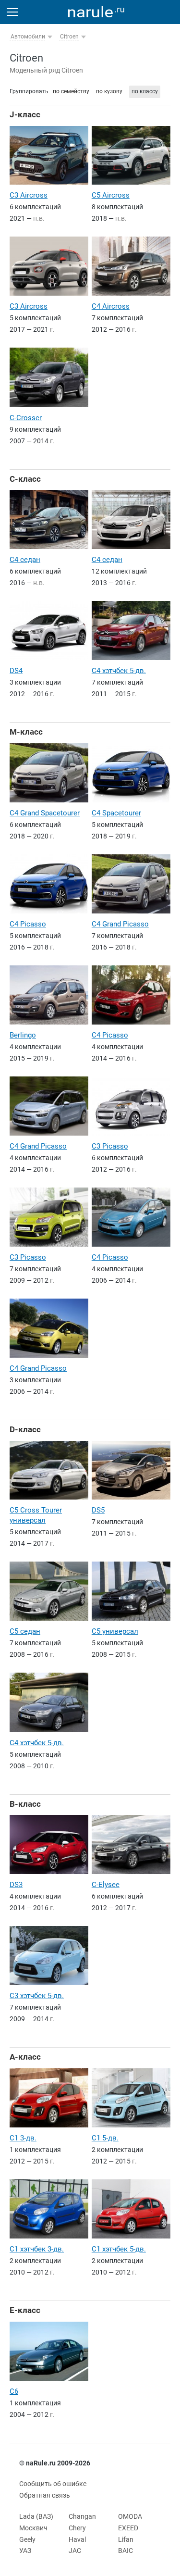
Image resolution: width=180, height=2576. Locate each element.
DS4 (16, 671)
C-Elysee (106, 1885)
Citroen (69, 37)
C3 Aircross (29, 195)
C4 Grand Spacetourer (45, 813)
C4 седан (25, 560)
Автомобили (28, 37)
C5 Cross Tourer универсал (36, 1515)
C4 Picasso (28, 924)
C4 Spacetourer (116, 813)
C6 (14, 2391)
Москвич (33, 2528)
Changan (82, 2516)
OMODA (130, 2516)
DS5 (98, 1510)
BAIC (126, 2551)
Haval (77, 2539)
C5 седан (25, 1631)
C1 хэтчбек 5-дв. (119, 2249)
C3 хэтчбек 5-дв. (37, 1996)
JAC (75, 2551)
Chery (77, 2528)
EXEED (128, 2528)
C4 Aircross (111, 306)
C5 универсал (115, 1631)
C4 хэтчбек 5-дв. (119, 671)
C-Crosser (26, 418)
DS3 (16, 1885)
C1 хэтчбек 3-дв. (37, 2249)
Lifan (126, 2539)
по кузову (109, 91)
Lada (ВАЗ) (36, 2516)
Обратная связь (45, 2495)
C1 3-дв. (23, 2138)
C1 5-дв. (105, 2138)
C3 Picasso (110, 1146)
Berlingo (23, 1035)
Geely (27, 2539)
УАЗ (25, 2551)
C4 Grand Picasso (120, 924)
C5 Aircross (111, 195)
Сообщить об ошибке (53, 2484)
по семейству (71, 91)
